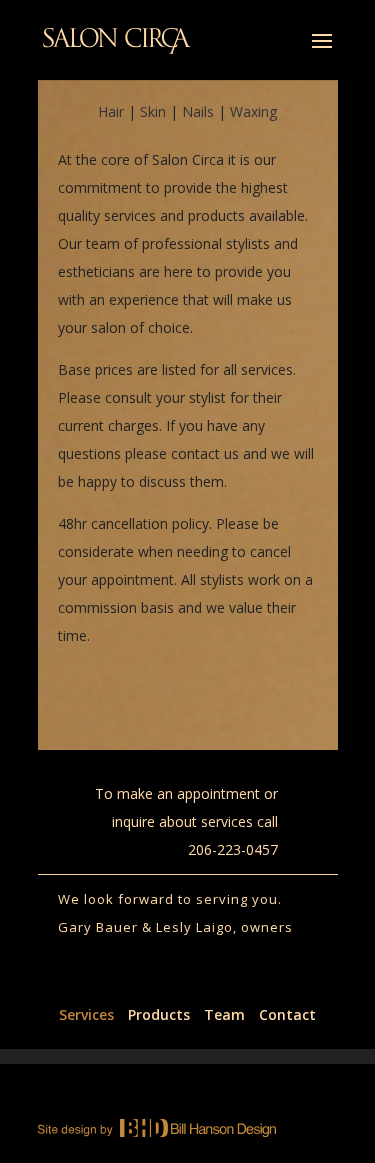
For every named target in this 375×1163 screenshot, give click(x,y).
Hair (111, 111)
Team (224, 1014)
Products (159, 1014)
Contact (287, 1014)
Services (86, 1014)
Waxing (253, 111)
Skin (153, 111)
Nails (198, 111)
